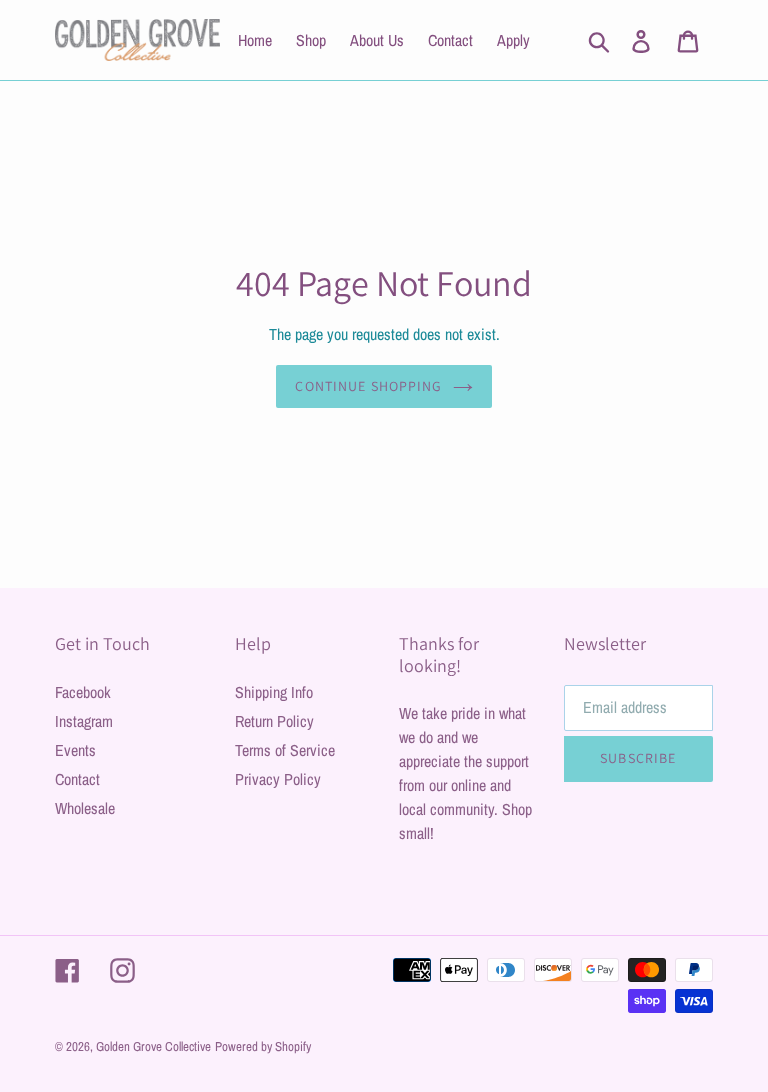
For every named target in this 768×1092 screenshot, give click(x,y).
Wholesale (85, 808)
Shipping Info (274, 692)
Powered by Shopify (263, 1046)
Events (75, 750)
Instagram (84, 721)
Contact (77, 779)
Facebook (83, 692)
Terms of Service (285, 750)
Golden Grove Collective (153, 1046)
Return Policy (274, 721)
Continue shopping (368, 386)
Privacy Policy (278, 779)
